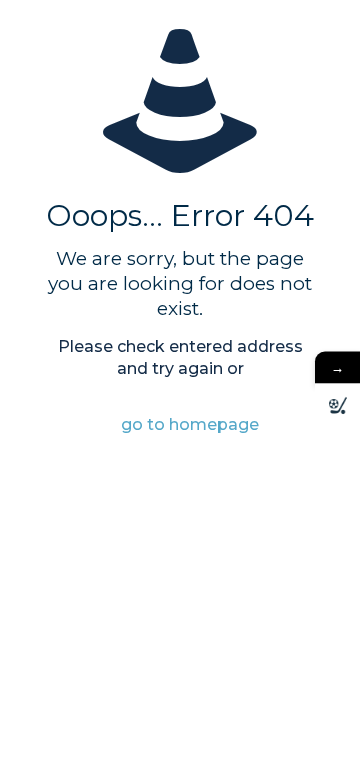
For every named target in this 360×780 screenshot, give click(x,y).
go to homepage (190, 424)
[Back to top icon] (319, 739)
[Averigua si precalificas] (337, 406)
